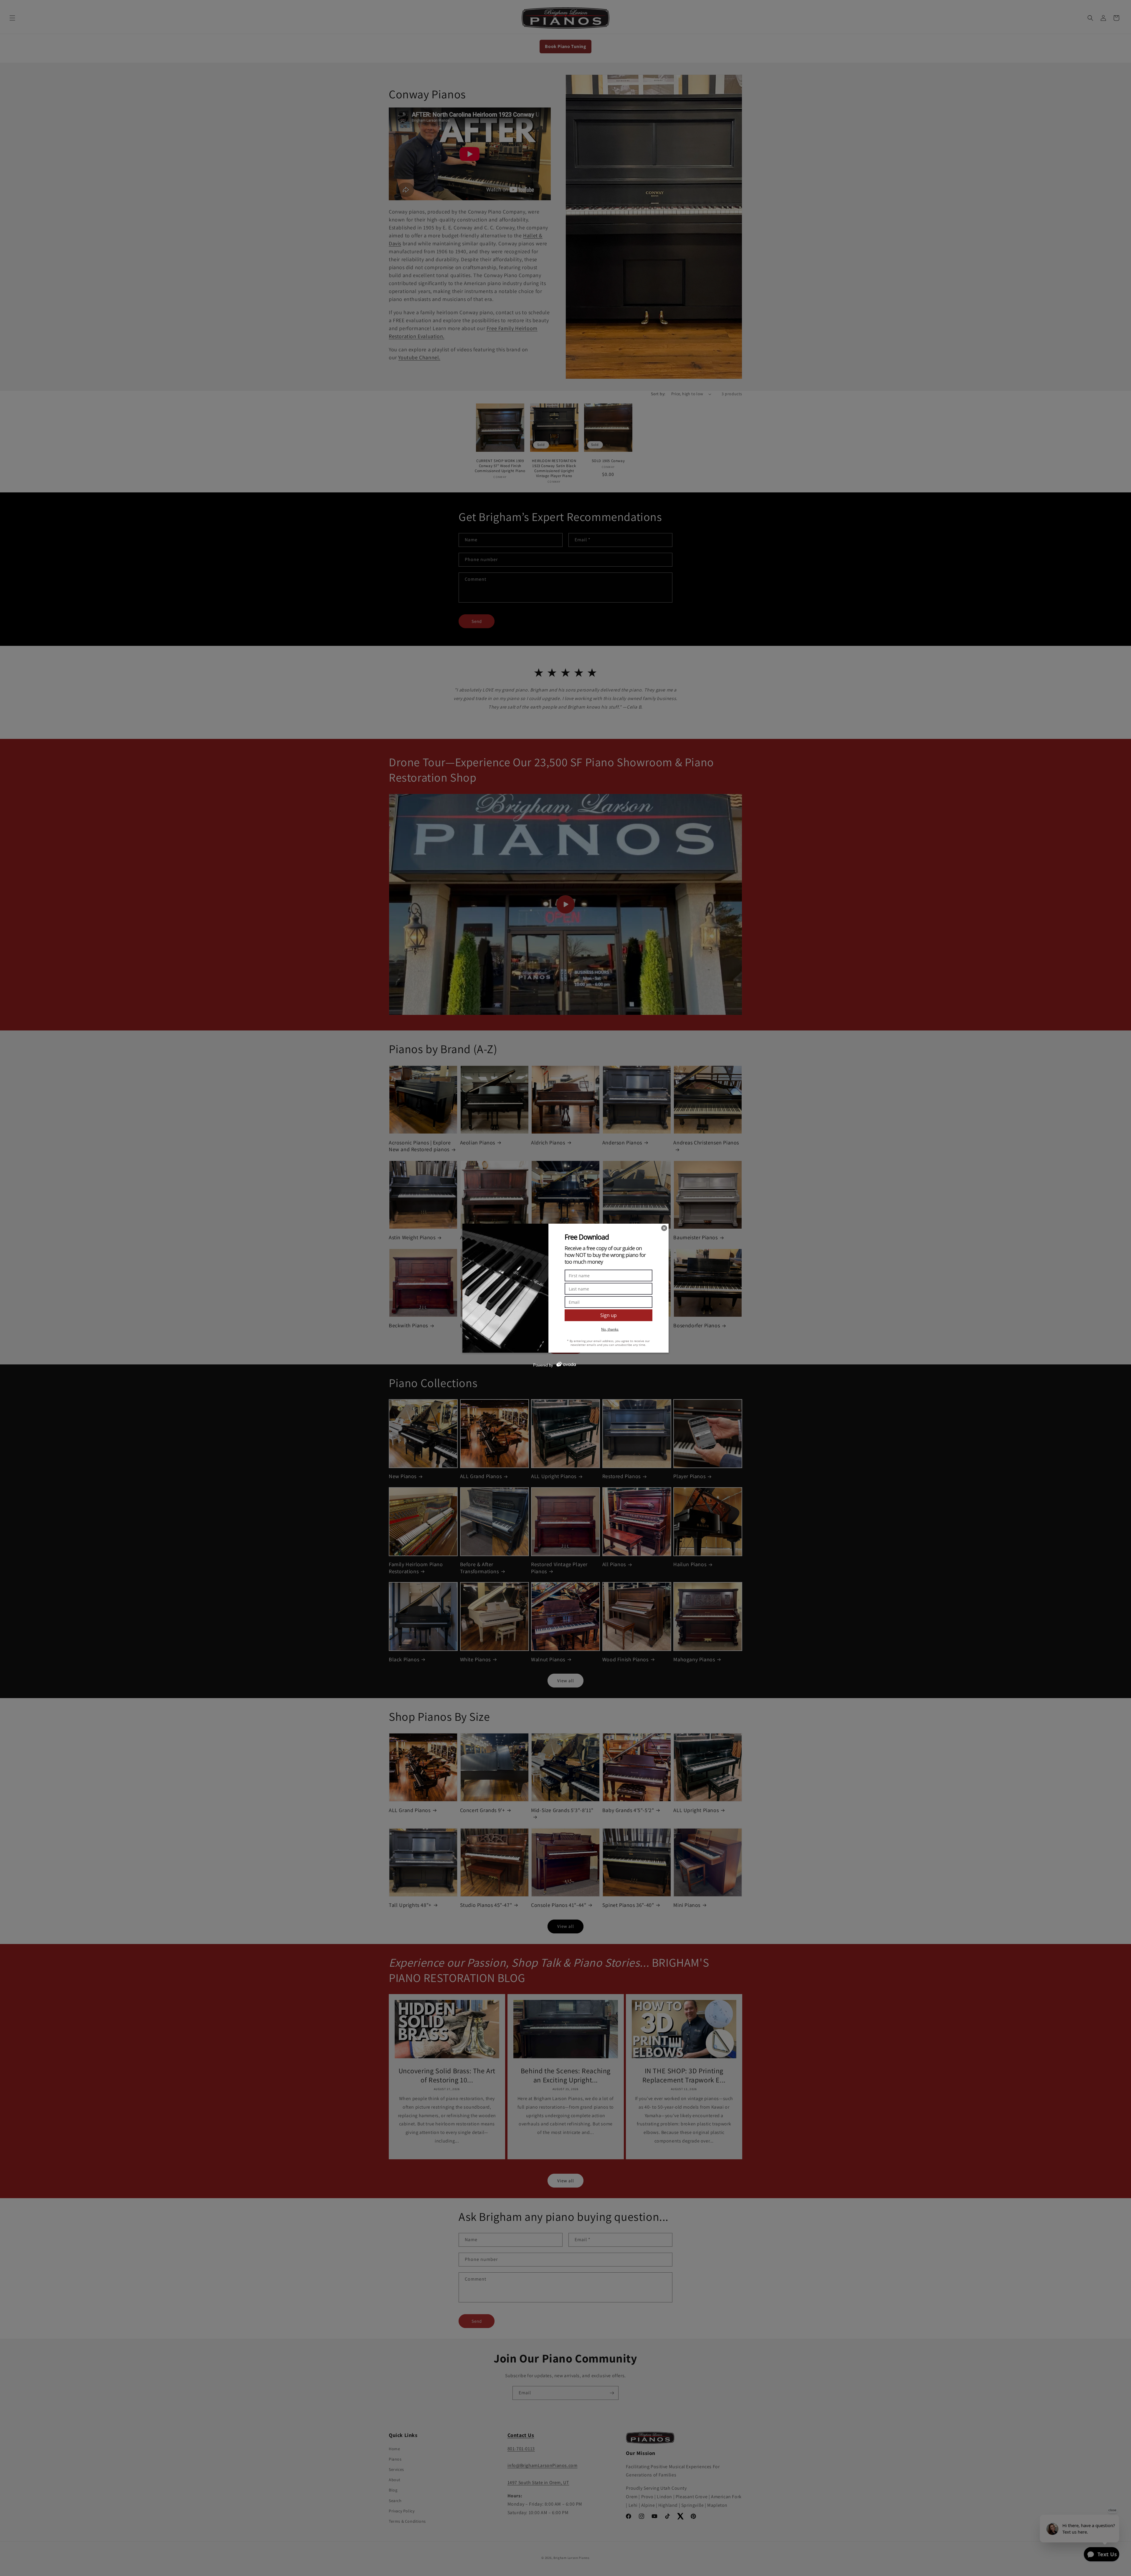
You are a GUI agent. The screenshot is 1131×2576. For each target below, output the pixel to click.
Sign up (609, 1315)
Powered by (543, 1365)
